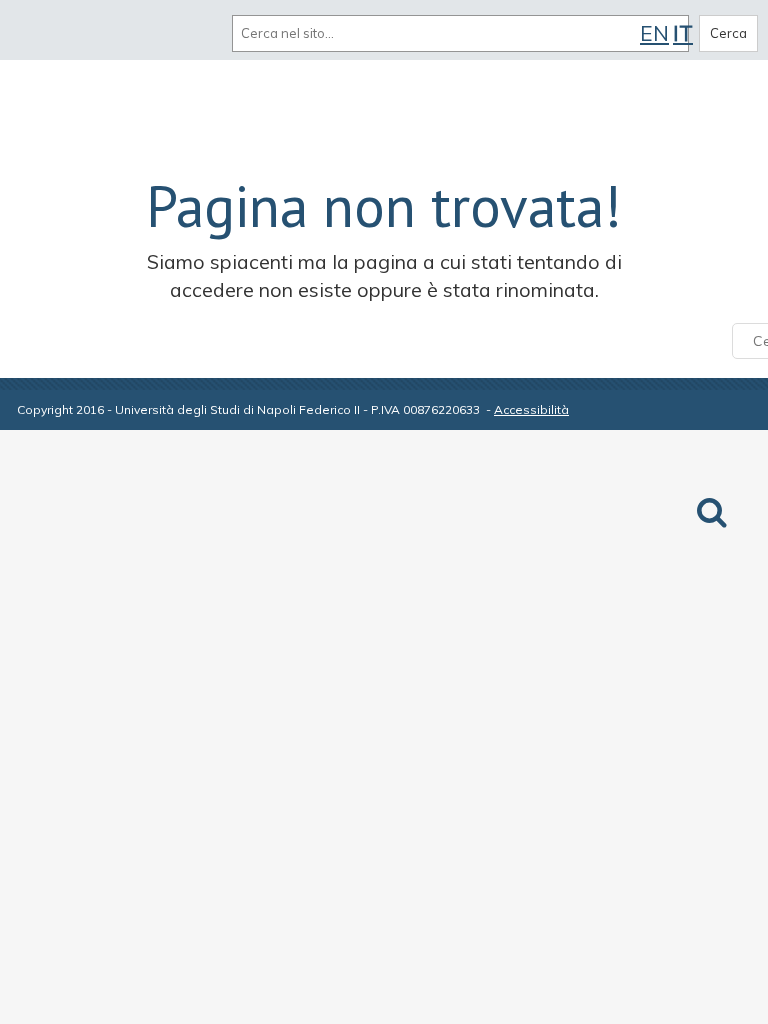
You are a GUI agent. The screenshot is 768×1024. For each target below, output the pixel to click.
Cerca (728, 33)
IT (683, 33)
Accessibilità (531, 409)
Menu (38, 33)
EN (654, 33)
